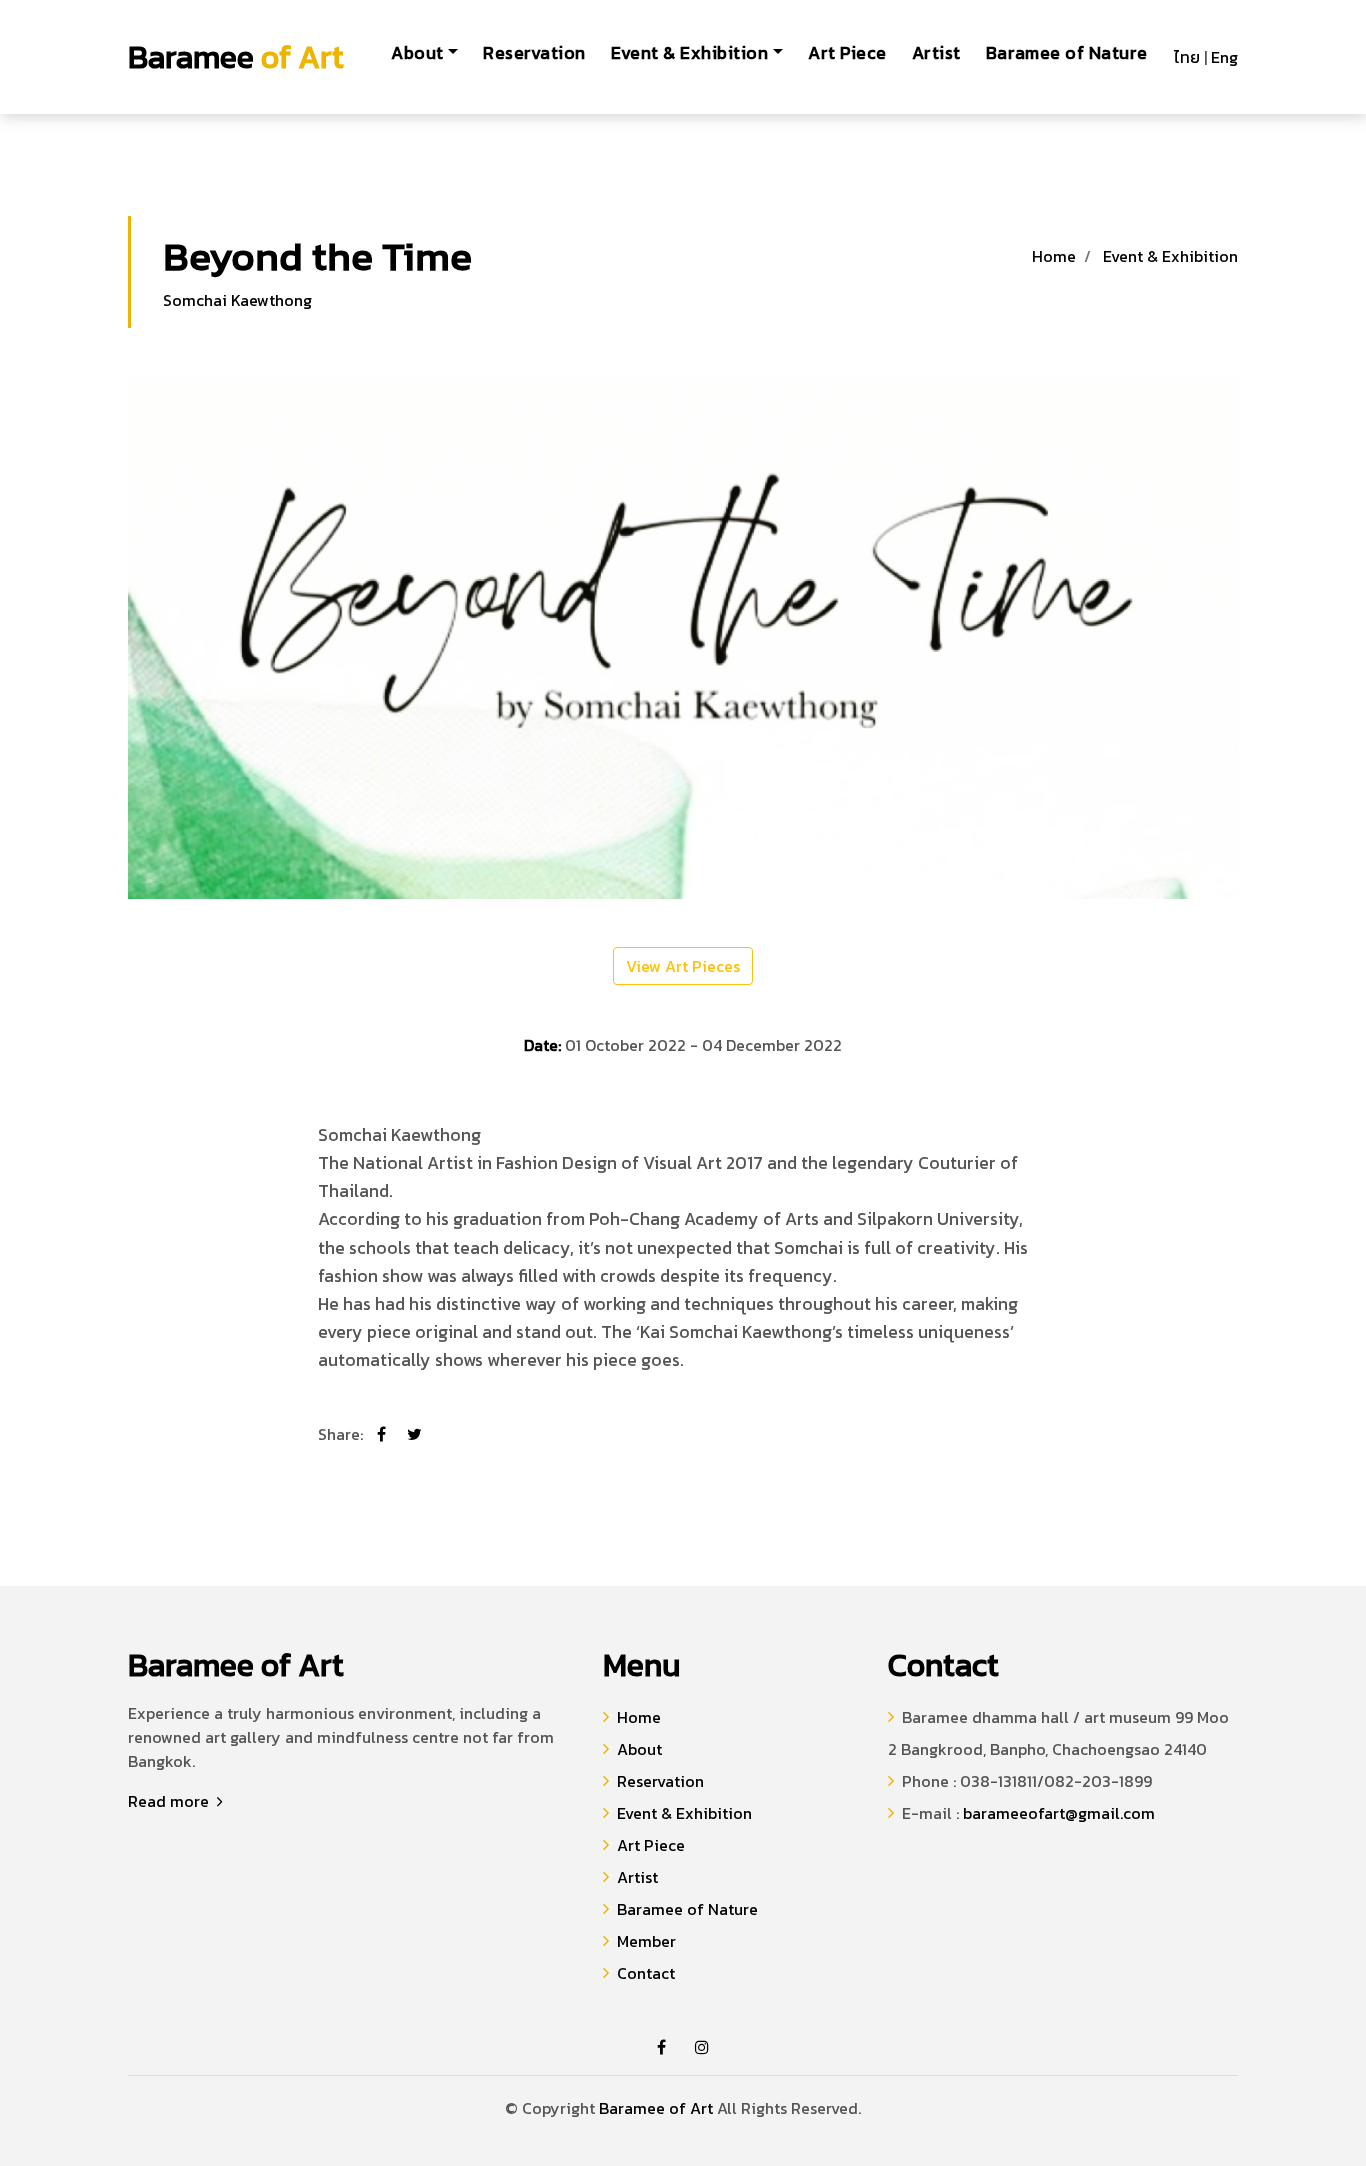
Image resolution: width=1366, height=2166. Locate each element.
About (639, 1749)
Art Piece (847, 53)
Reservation (534, 53)
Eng (1224, 57)
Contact (646, 1973)
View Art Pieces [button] (683, 966)
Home (1054, 256)
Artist (936, 53)
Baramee (236, 57)
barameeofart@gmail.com (1059, 1813)
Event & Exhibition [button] (690, 53)
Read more (170, 1801)
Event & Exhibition (1170, 256)
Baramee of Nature (1067, 53)
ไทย (1187, 57)
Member (646, 1941)
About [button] (417, 53)
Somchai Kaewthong (239, 300)
